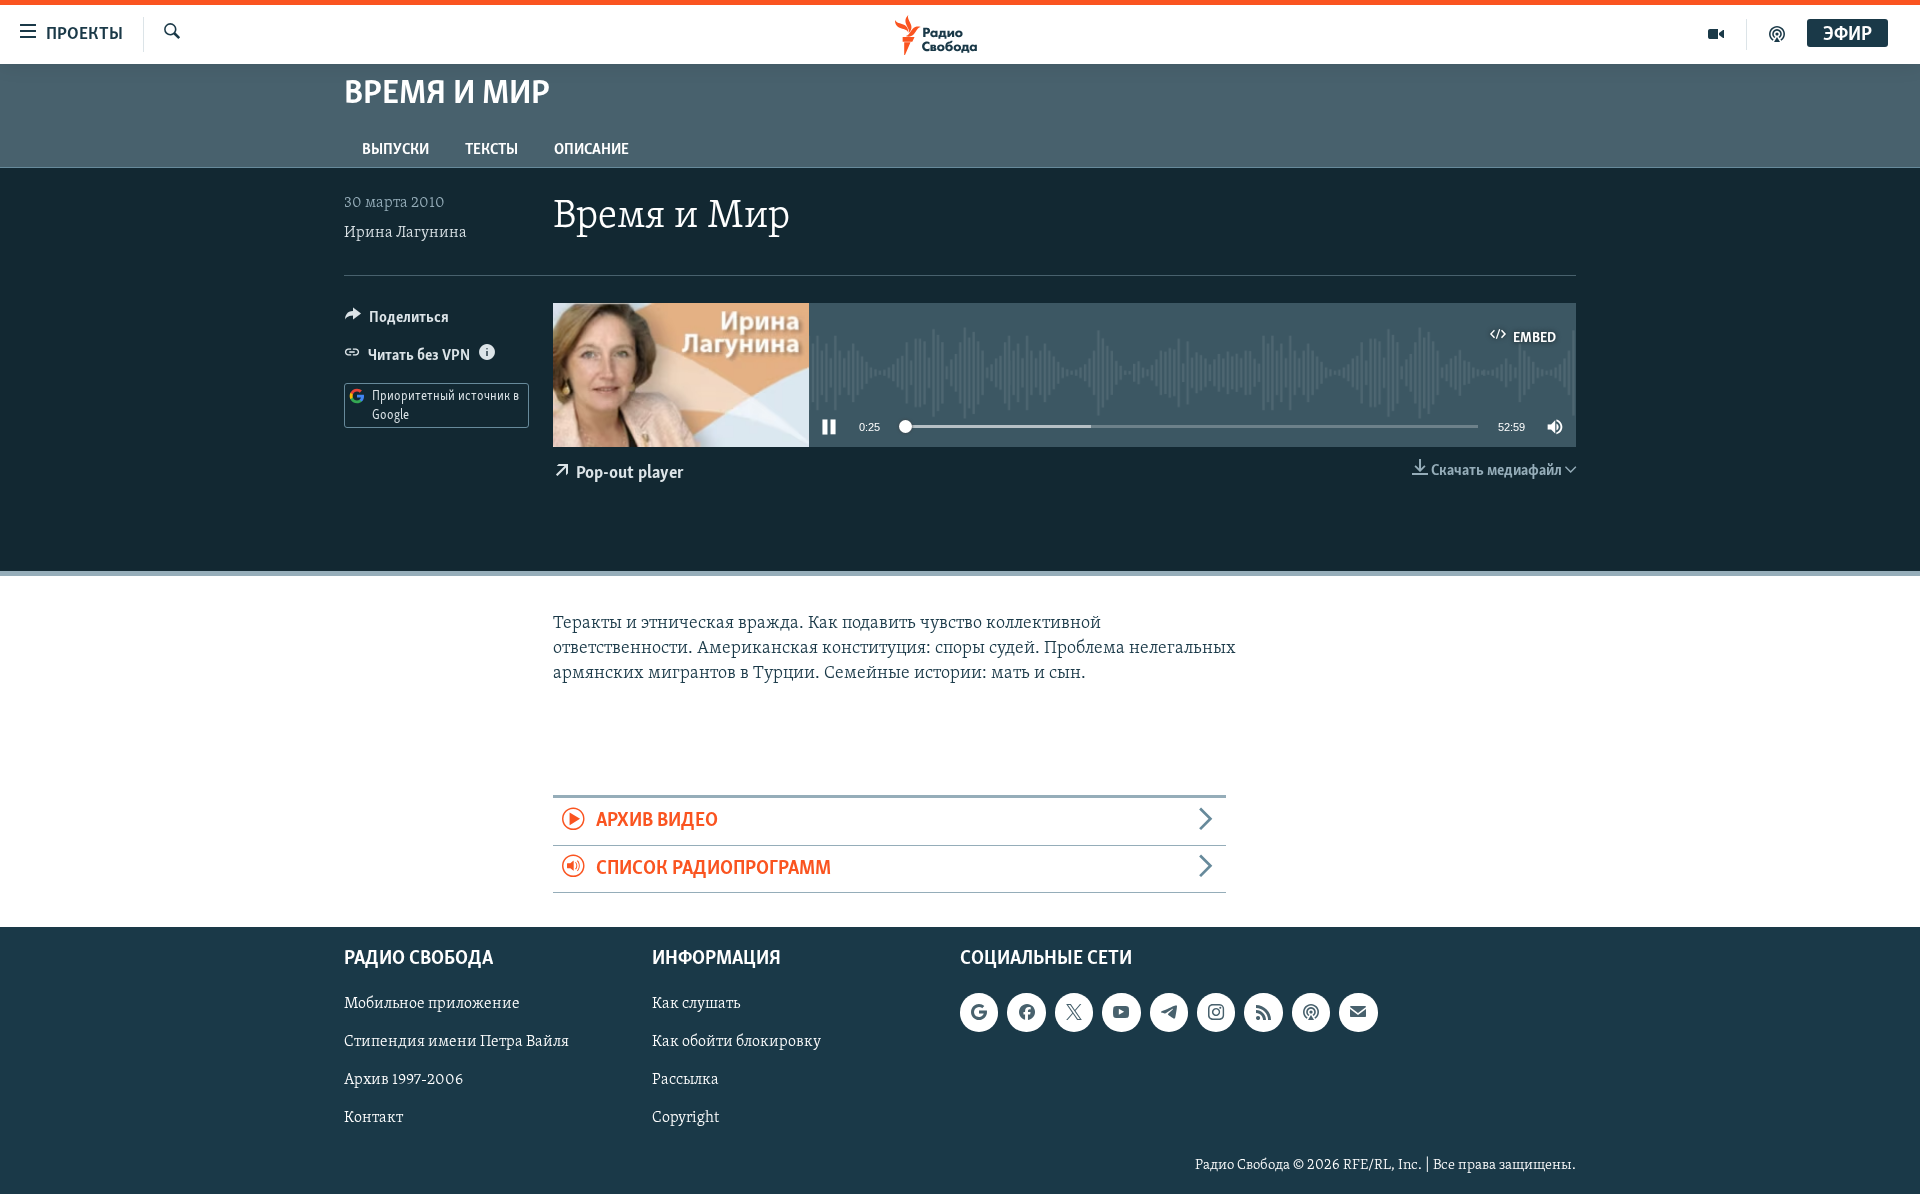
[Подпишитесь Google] (979, 1012)
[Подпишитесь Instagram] (1216, 1012)
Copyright (685, 1119)
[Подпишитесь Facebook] (1026, 1012)
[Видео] (1716, 34)
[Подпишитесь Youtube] (1121, 1012)
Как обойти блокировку (736, 1042)
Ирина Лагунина (405, 233)
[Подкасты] (1311, 1012)
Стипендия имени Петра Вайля (456, 1042)
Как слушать (696, 1004)
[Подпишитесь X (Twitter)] (1074, 1012)
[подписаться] (1358, 1012)
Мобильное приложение (432, 1004)
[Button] (397, 322)
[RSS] (1263, 1012)
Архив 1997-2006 (403, 1080)
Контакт (373, 1119)
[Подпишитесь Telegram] (1169, 1012)
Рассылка (685, 1080)
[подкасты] (1777, 34)
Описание (591, 150)
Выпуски (395, 150)
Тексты (491, 150)
